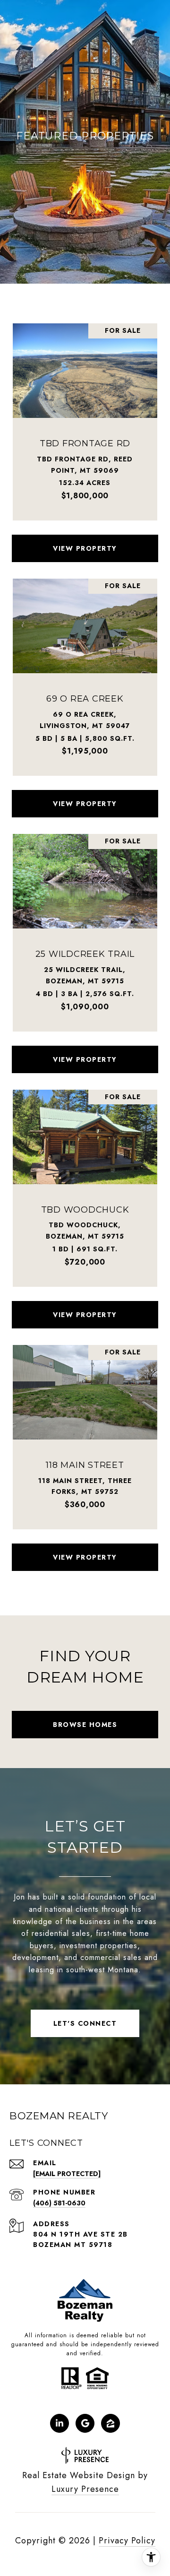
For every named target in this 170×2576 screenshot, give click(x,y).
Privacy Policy (127, 2541)
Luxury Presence (85, 2489)
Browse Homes (85, 1725)
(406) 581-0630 (59, 2203)
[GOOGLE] (85, 2423)
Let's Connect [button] (85, 2023)
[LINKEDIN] (59, 2423)
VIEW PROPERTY (85, 548)
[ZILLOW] (110, 2423)
